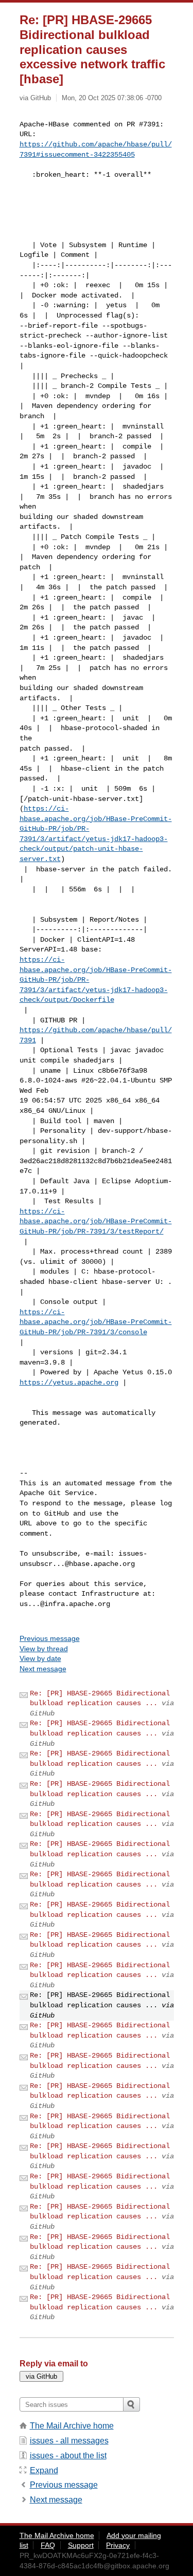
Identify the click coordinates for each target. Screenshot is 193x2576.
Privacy (118, 2545)
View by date (40, 1658)
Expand (44, 2470)
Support (81, 2545)
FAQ (48, 2545)
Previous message (50, 1638)
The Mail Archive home (72, 2426)
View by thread (44, 1649)
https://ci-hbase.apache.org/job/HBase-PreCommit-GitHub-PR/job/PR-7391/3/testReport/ (96, 1221)
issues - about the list (68, 2456)
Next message (43, 1669)
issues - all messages (69, 2441)
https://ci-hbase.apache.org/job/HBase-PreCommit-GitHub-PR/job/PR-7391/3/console (96, 1322)
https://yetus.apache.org (69, 1383)
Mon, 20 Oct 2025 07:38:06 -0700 (112, 98)
